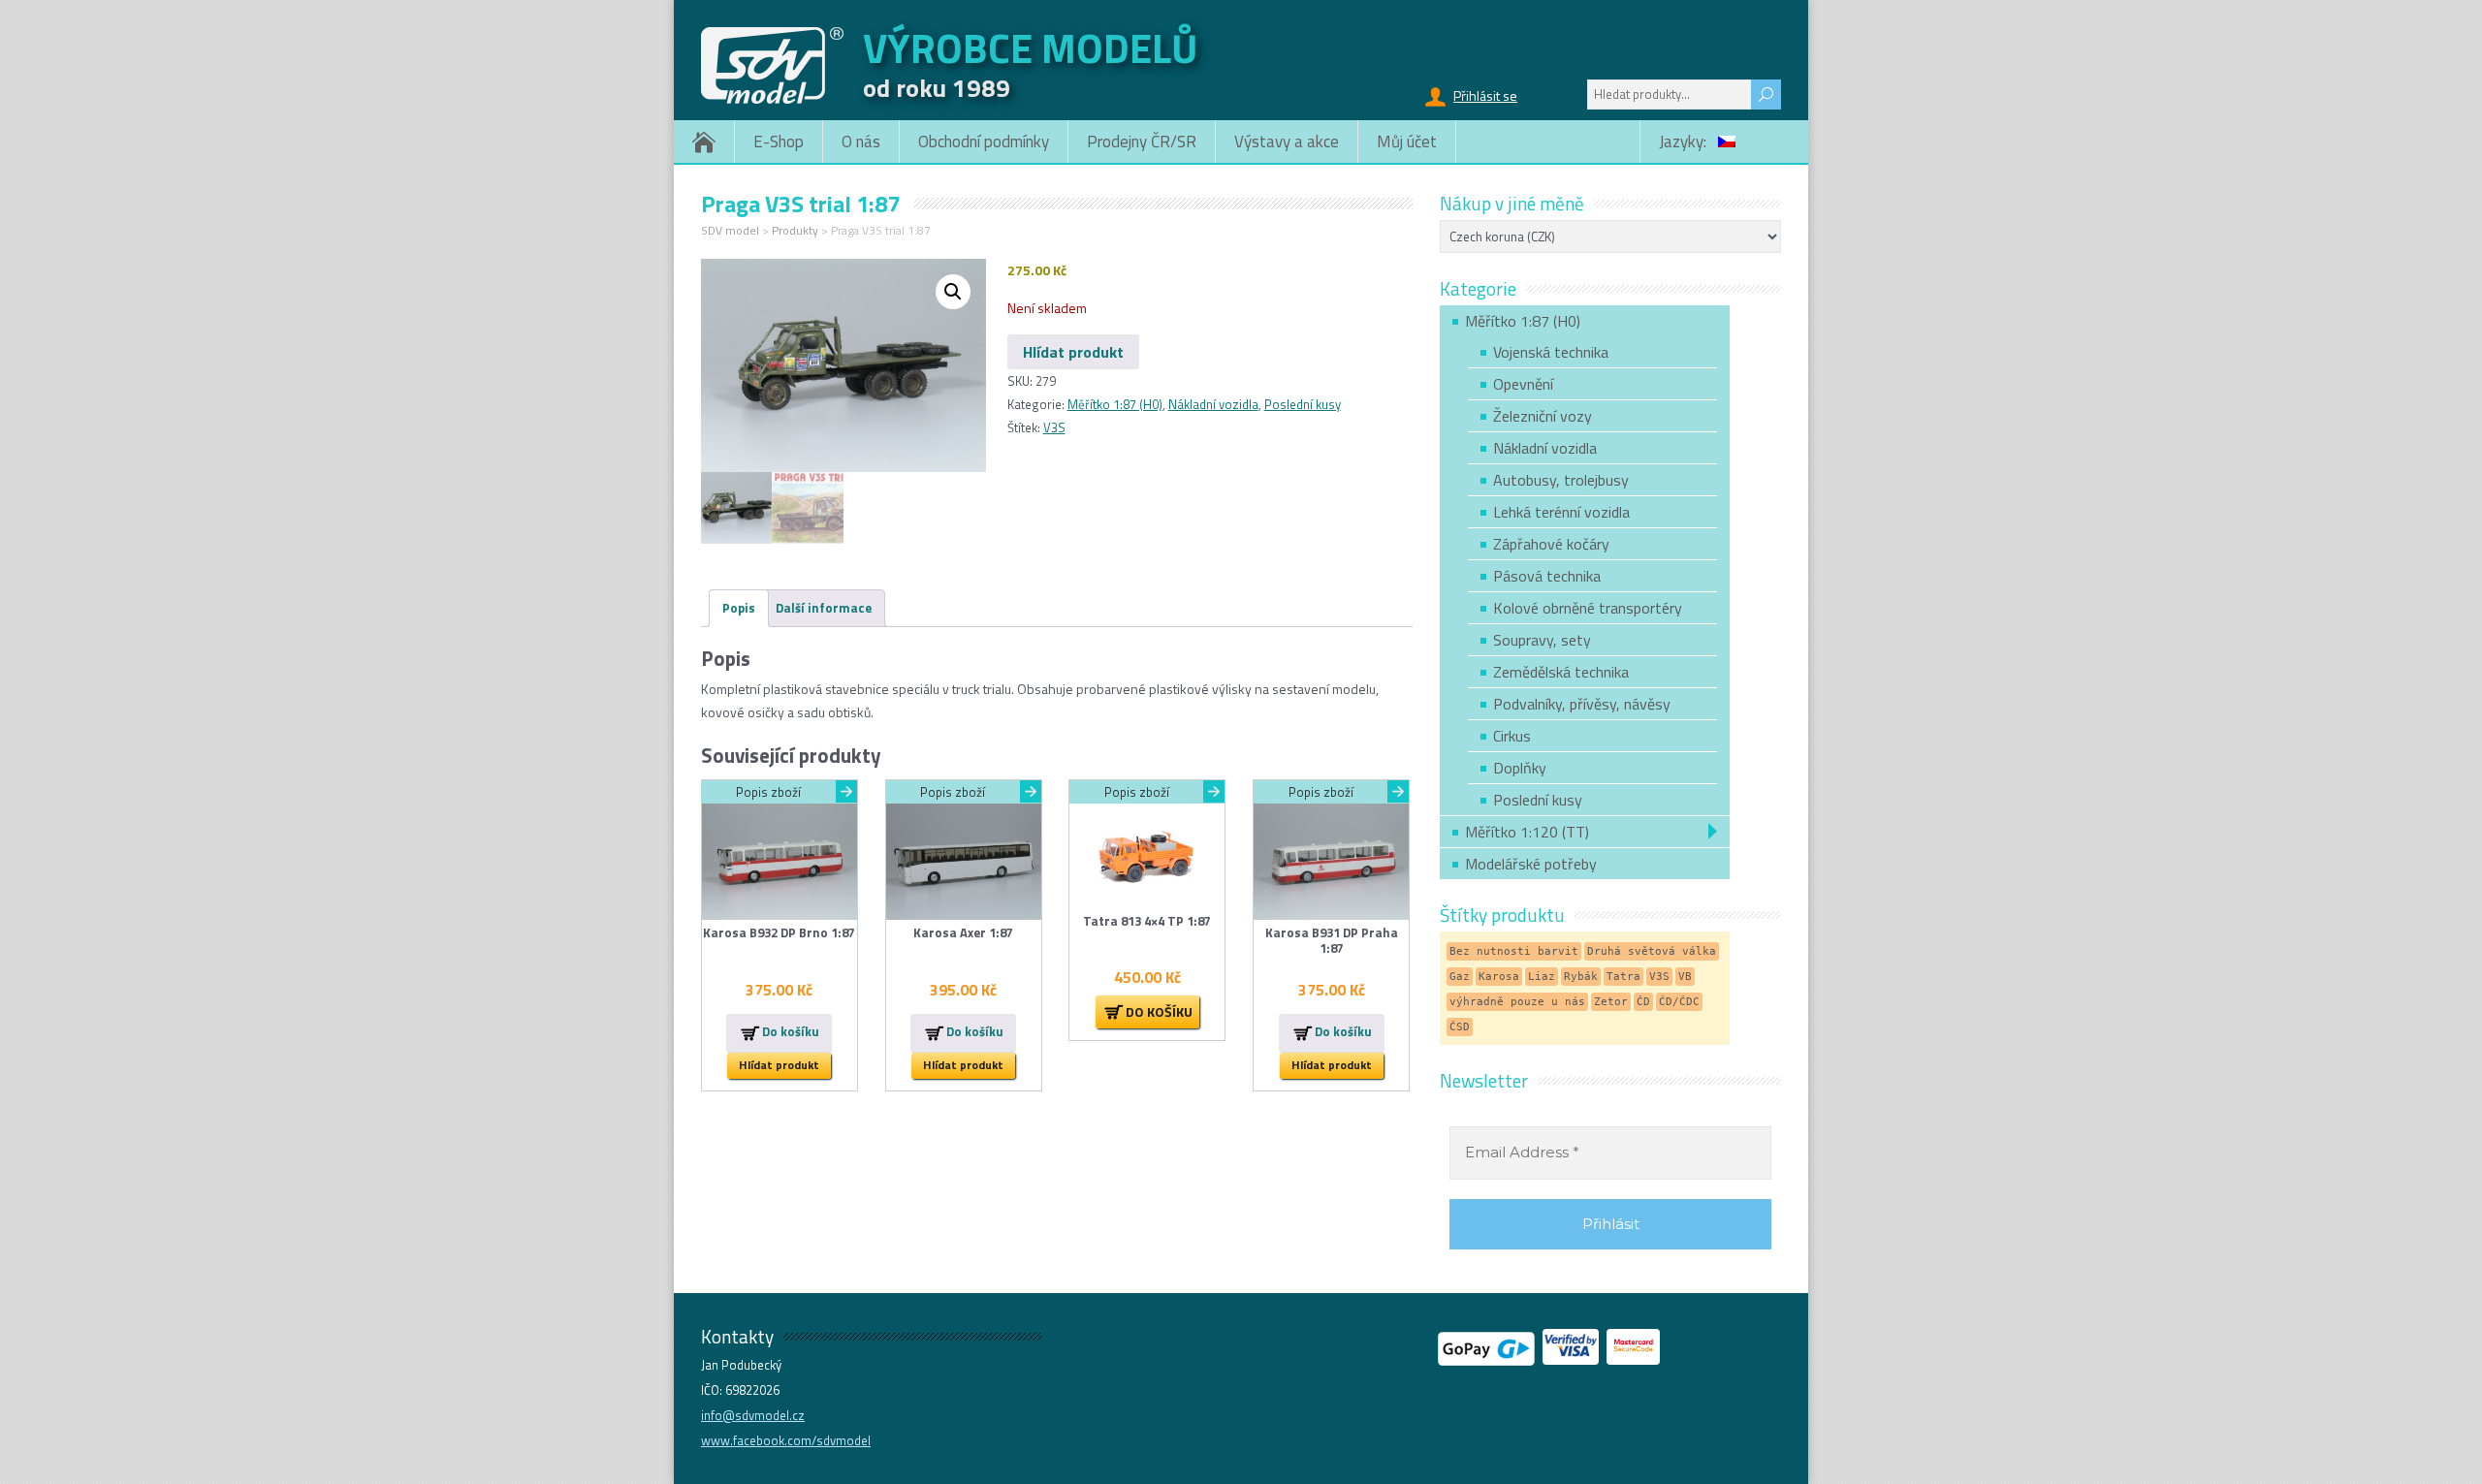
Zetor (1611, 1002)
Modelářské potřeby (1531, 864)
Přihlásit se (1485, 95)
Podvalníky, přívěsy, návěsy (1582, 704)
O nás (861, 142)
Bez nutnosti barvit (1514, 951)
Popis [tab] (739, 608)
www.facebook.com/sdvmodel (786, 1440)
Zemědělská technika (1561, 672)
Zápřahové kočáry (1551, 544)
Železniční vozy (1543, 416)
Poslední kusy (1303, 404)
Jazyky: (1685, 142)
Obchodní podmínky (984, 142)
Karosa (1499, 977)
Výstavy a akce (1287, 142)
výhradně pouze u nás (1517, 1002)
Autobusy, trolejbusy (1561, 480)
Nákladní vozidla (1213, 404)
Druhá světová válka (1652, 951)
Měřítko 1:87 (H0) (1115, 404)
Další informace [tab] (824, 608)
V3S (1054, 427)
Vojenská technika (1551, 352)
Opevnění (1523, 384)
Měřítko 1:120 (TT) (1527, 832)
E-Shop (779, 142)
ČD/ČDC (1679, 1002)
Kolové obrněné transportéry (1588, 608)
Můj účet (1407, 142)
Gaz (1460, 977)
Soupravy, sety (1542, 640)
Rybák (1581, 977)
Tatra (1623, 977)
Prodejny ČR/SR (1142, 142)
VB (1685, 977)
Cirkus (1512, 736)
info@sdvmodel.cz (753, 1415)
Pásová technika (1547, 576)
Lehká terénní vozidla (1561, 512)
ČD (1643, 1002)
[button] (953, 292)
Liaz (1542, 977)
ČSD (1460, 1027)
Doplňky (1520, 768)
